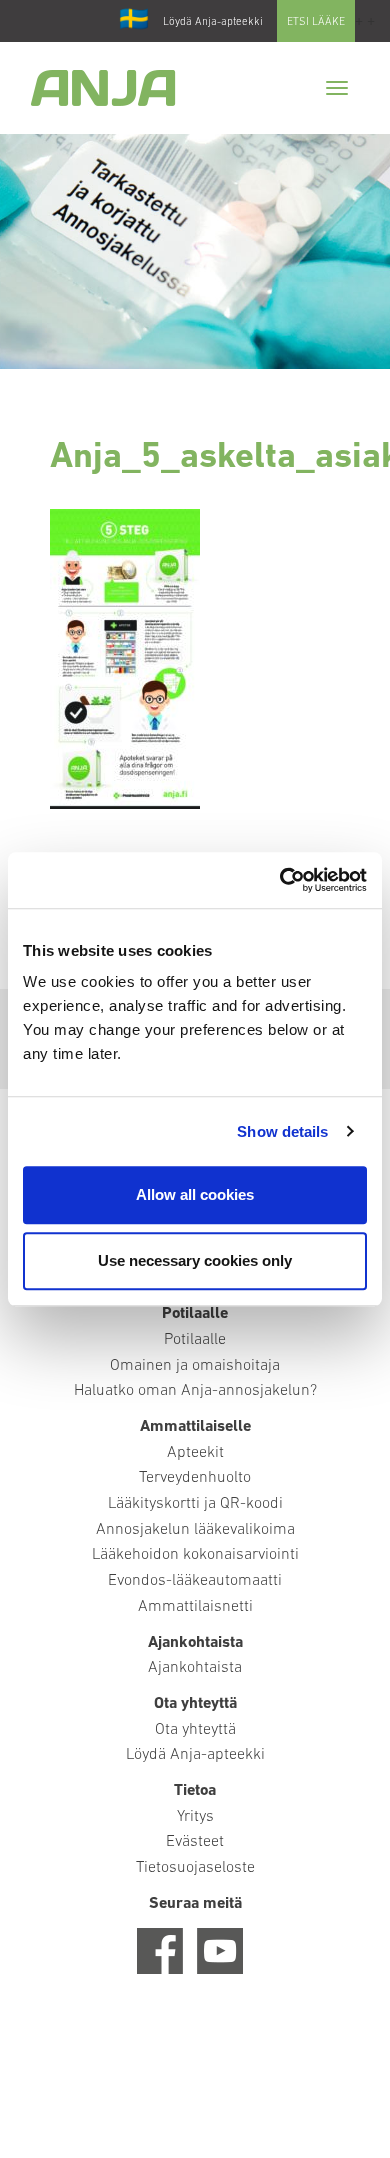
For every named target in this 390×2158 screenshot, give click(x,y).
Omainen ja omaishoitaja (195, 1366)
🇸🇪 (134, 21)
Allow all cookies (195, 1194)
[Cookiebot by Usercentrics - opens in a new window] (280, 880)
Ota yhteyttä (195, 1730)
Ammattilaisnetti (195, 1607)
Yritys (195, 1817)
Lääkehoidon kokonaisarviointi (195, 1555)
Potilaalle (195, 1340)
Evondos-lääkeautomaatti (195, 1581)
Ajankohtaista (195, 1668)
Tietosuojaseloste (195, 1868)
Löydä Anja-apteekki (213, 22)
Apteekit (195, 1453)
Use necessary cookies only (195, 1260)
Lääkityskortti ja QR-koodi (195, 1504)
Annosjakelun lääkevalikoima (195, 1530)
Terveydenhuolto (195, 1478)
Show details (282, 1131)
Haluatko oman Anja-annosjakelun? (195, 1391)
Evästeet (195, 1842)
